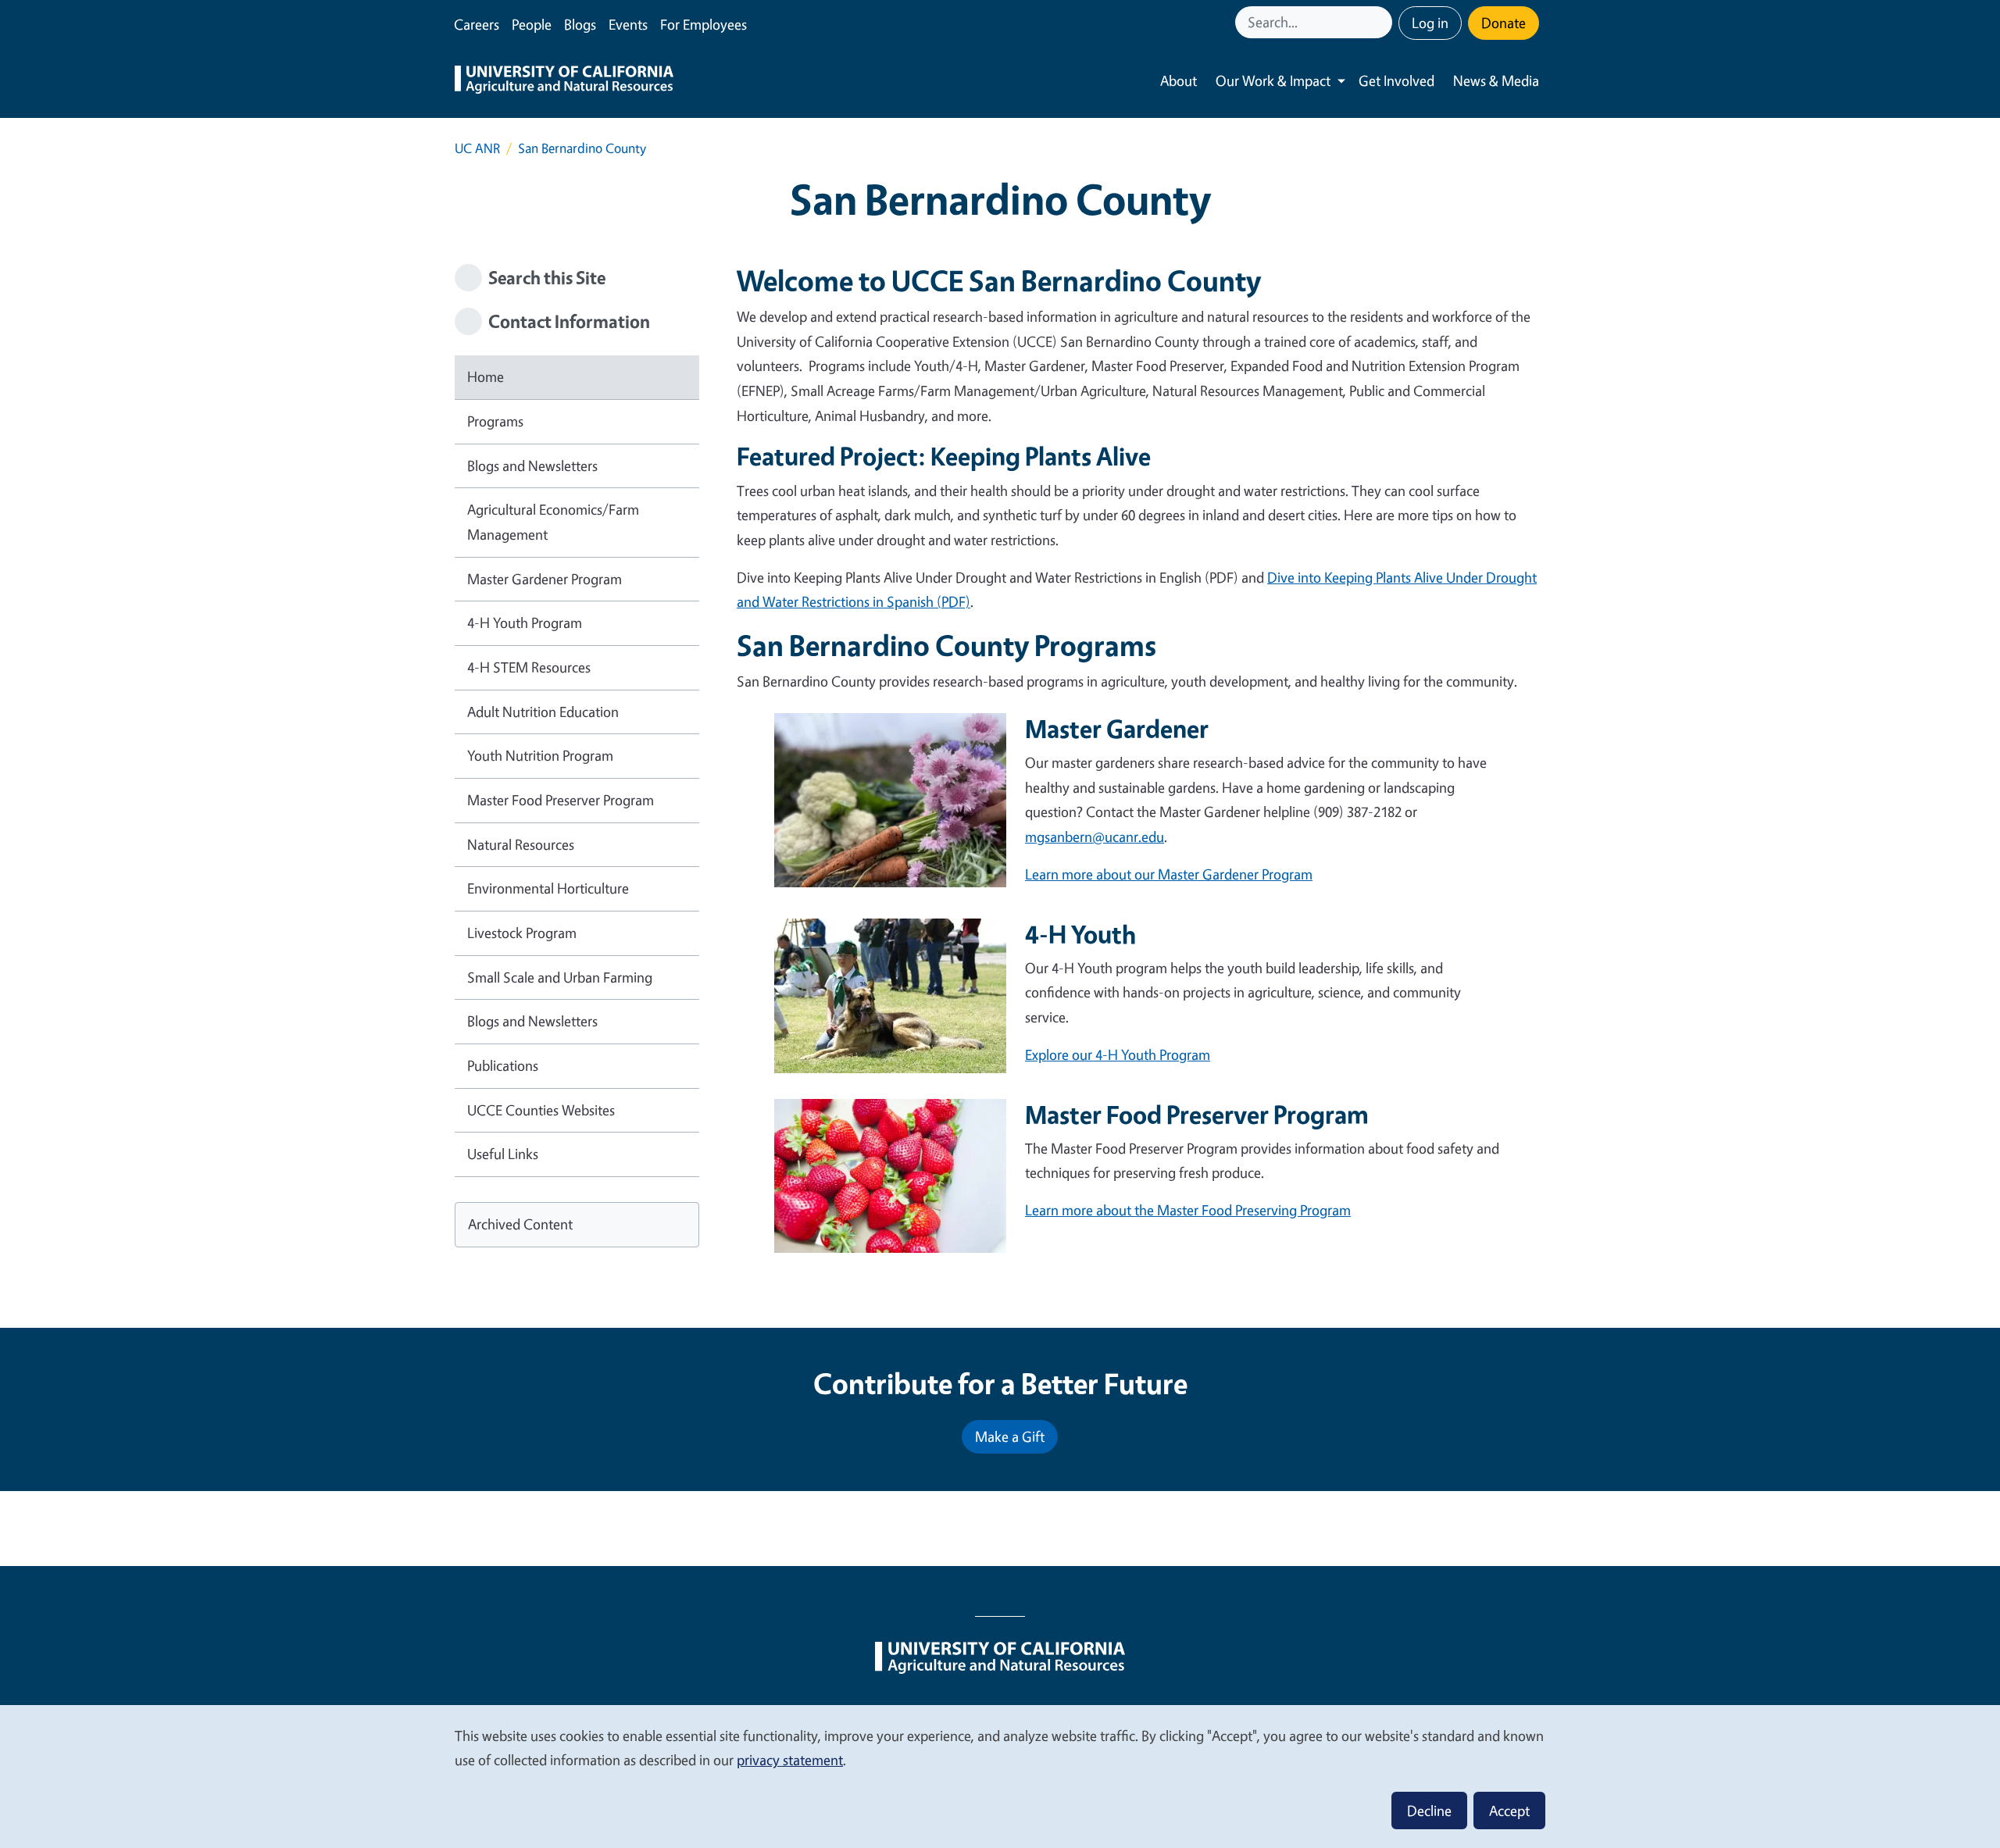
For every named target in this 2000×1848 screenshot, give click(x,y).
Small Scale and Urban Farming (560, 977)
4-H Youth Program (525, 623)
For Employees (704, 24)
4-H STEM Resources (529, 667)
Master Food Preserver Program (561, 800)
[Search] (1382, 22)
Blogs (580, 24)
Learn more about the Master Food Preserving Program (1188, 1210)
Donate (1504, 23)
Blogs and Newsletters (532, 466)
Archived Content (520, 1224)
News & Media (1496, 80)
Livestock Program (522, 933)
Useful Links (503, 1154)
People (532, 24)
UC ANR (477, 148)
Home (486, 376)
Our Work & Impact (1273, 80)
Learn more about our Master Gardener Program (1169, 874)
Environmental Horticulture (548, 888)
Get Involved (1396, 80)
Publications (503, 1065)
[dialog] (1000, 1776)
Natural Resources (521, 844)
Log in (1430, 23)
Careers (477, 24)
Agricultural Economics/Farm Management (553, 522)
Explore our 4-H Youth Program (1118, 1054)
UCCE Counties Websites (541, 1110)
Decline (1429, 1811)
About (1179, 80)
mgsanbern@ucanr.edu (1095, 837)
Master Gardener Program (545, 579)
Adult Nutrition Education (543, 712)
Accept (1509, 1811)
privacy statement (790, 1760)
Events (628, 24)
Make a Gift (1010, 1436)
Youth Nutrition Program (540, 755)
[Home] (564, 81)
